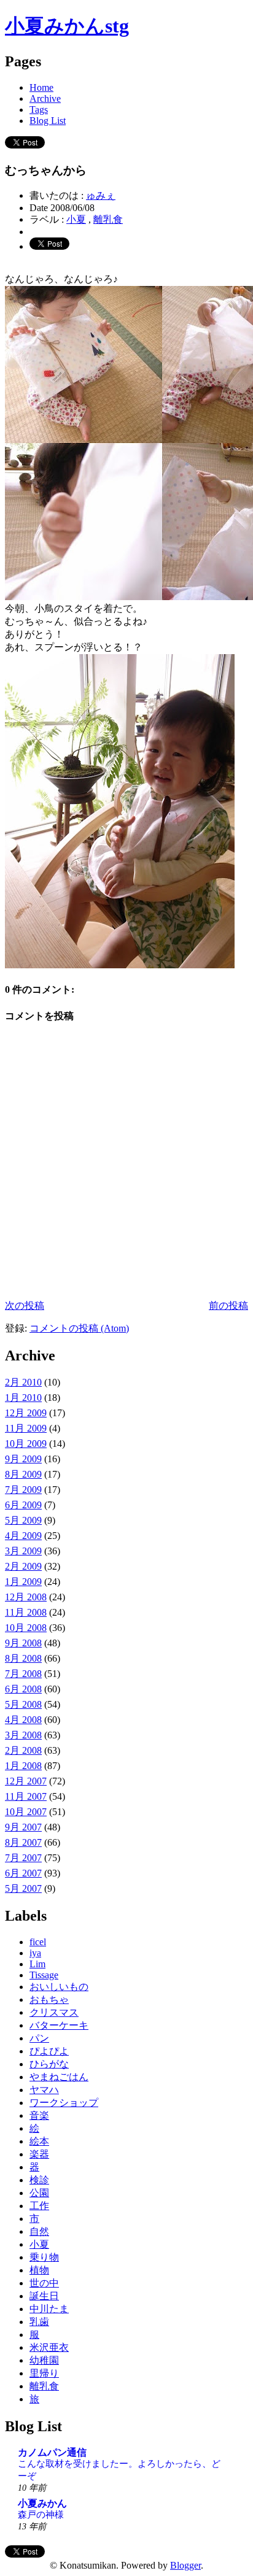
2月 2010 (23, 1382)
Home (41, 87)
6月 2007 (23, 1873)
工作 (39, 2206)
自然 (39, 2231)
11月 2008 (26, 1612)
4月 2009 (23, 1536)
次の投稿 (25, 1305)
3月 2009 (23, 1551)
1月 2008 (23, 1766)
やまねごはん (59, 2077)
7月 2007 (23, 1858)
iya (35, 1953)
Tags (39, 110)
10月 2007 (26, 1812)
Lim (37, 1964)
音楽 (39, 2115)
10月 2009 (26, 1444)
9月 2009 (23, 1459)
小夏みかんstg (67, 26)
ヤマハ (44, 2090)
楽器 (39, 2154)
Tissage (44, 1975)
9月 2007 (23, 1827)
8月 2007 (23, 1842)
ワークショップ (64, 2103)
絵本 (39, 2141)
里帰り (44, 2373)
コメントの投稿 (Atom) (79, 1328)
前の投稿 (228, 1305)
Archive (45, 98)
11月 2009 (26, 1428)
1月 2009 (23, 1582)
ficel (38, 1942)
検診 (39, 2180)
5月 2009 (23, 1520)
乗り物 (44, 2257)
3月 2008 (23, 1735)
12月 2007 (26, 1781)
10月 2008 (26, 1628)
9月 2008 (23, 1643)
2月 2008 (23, 1750)
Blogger (185, 2565)
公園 (39, 2193)
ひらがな (49, 2064)
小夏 (76, 219)
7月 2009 (23, 1490)
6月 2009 (23, 1505)
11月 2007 (26, 1796)
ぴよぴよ (49, 2051)
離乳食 (108, 219)
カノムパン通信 (52, 2452)
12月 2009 (26, 1413)
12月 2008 (26, 1597)
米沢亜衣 (49, 2347)
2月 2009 (23, 1566)
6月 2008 (23, 1689)
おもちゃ (49, 1999)
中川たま (49, 2309)
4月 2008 (23, 1720)
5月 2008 (23, 1704)
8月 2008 (23, 1658)
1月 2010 (23, 1398)
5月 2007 (23, 1888)
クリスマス (54, 2012)
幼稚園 (44, 2360)
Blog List (48, 121)
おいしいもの (59, 1987)
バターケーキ (59, 2025)
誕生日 (44, 2296)
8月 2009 (23, 1474)
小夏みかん (42, 2503)
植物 (39, 2270)
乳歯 (39, 2322)
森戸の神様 (41, 2514)
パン (39, 2038)
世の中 (44, 2283)
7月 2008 (23, 1674)
